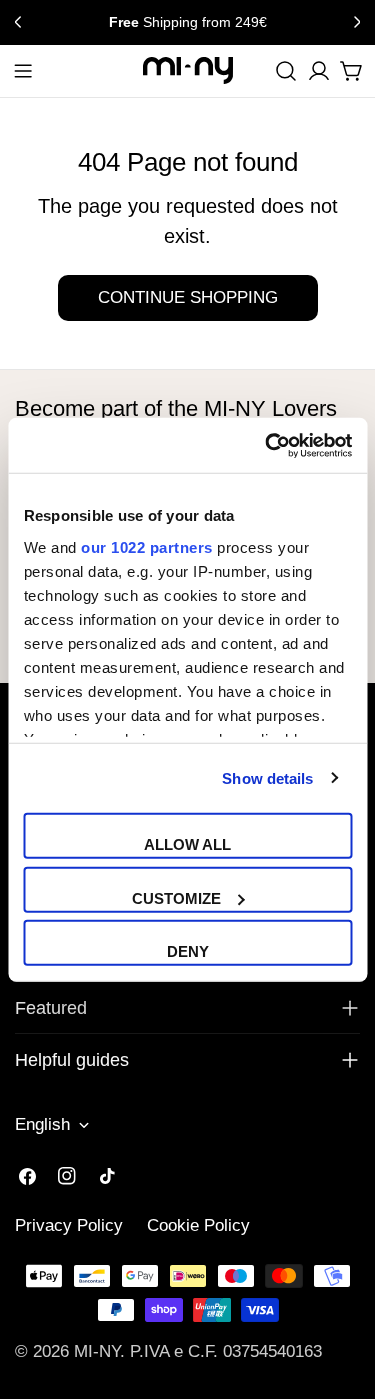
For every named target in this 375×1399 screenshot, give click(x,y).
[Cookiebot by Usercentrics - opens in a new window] (267, 445)
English (42, 1124)
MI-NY (97, 1351)
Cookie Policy (198, 1225)
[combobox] (286, 71)
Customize (176, 897)
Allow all (187, 844)
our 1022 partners (147, 546)
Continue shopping (188, 297)
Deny (188, 951)
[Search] (286, 71)
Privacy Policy (69, 1225)
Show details (267, 777)
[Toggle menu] (23, 71)
